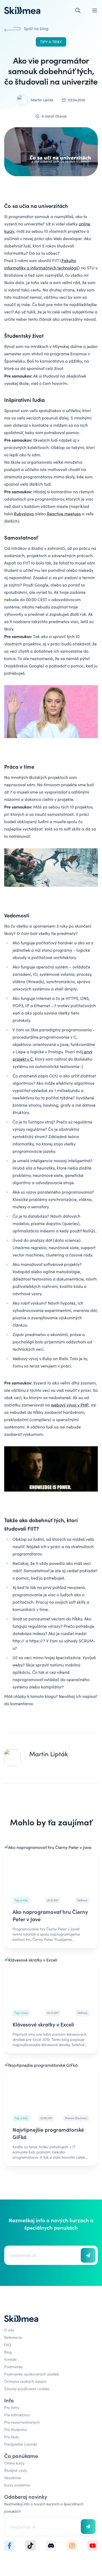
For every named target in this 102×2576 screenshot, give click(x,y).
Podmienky (13, 2367)
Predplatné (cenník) (21, 2444)
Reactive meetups (64, 514)
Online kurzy (14, 2463)
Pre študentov (16, 2429)
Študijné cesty (16, 2470)
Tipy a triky (51, 42)
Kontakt (10, 2359)
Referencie (13, 2337)
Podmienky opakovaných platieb (32, 2374)
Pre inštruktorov (17, 2415)
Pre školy (12, 2437)
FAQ (8, 2345)
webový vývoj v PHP (70, 1405)
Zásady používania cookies (27, 2389)
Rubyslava (24, 514)
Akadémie (13, 2478)
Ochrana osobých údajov (25, 2381)
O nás (9, 2330)
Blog (8, 2352)
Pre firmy (12, 2407)
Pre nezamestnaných (22, 2422)
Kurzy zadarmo (17, 2485)
